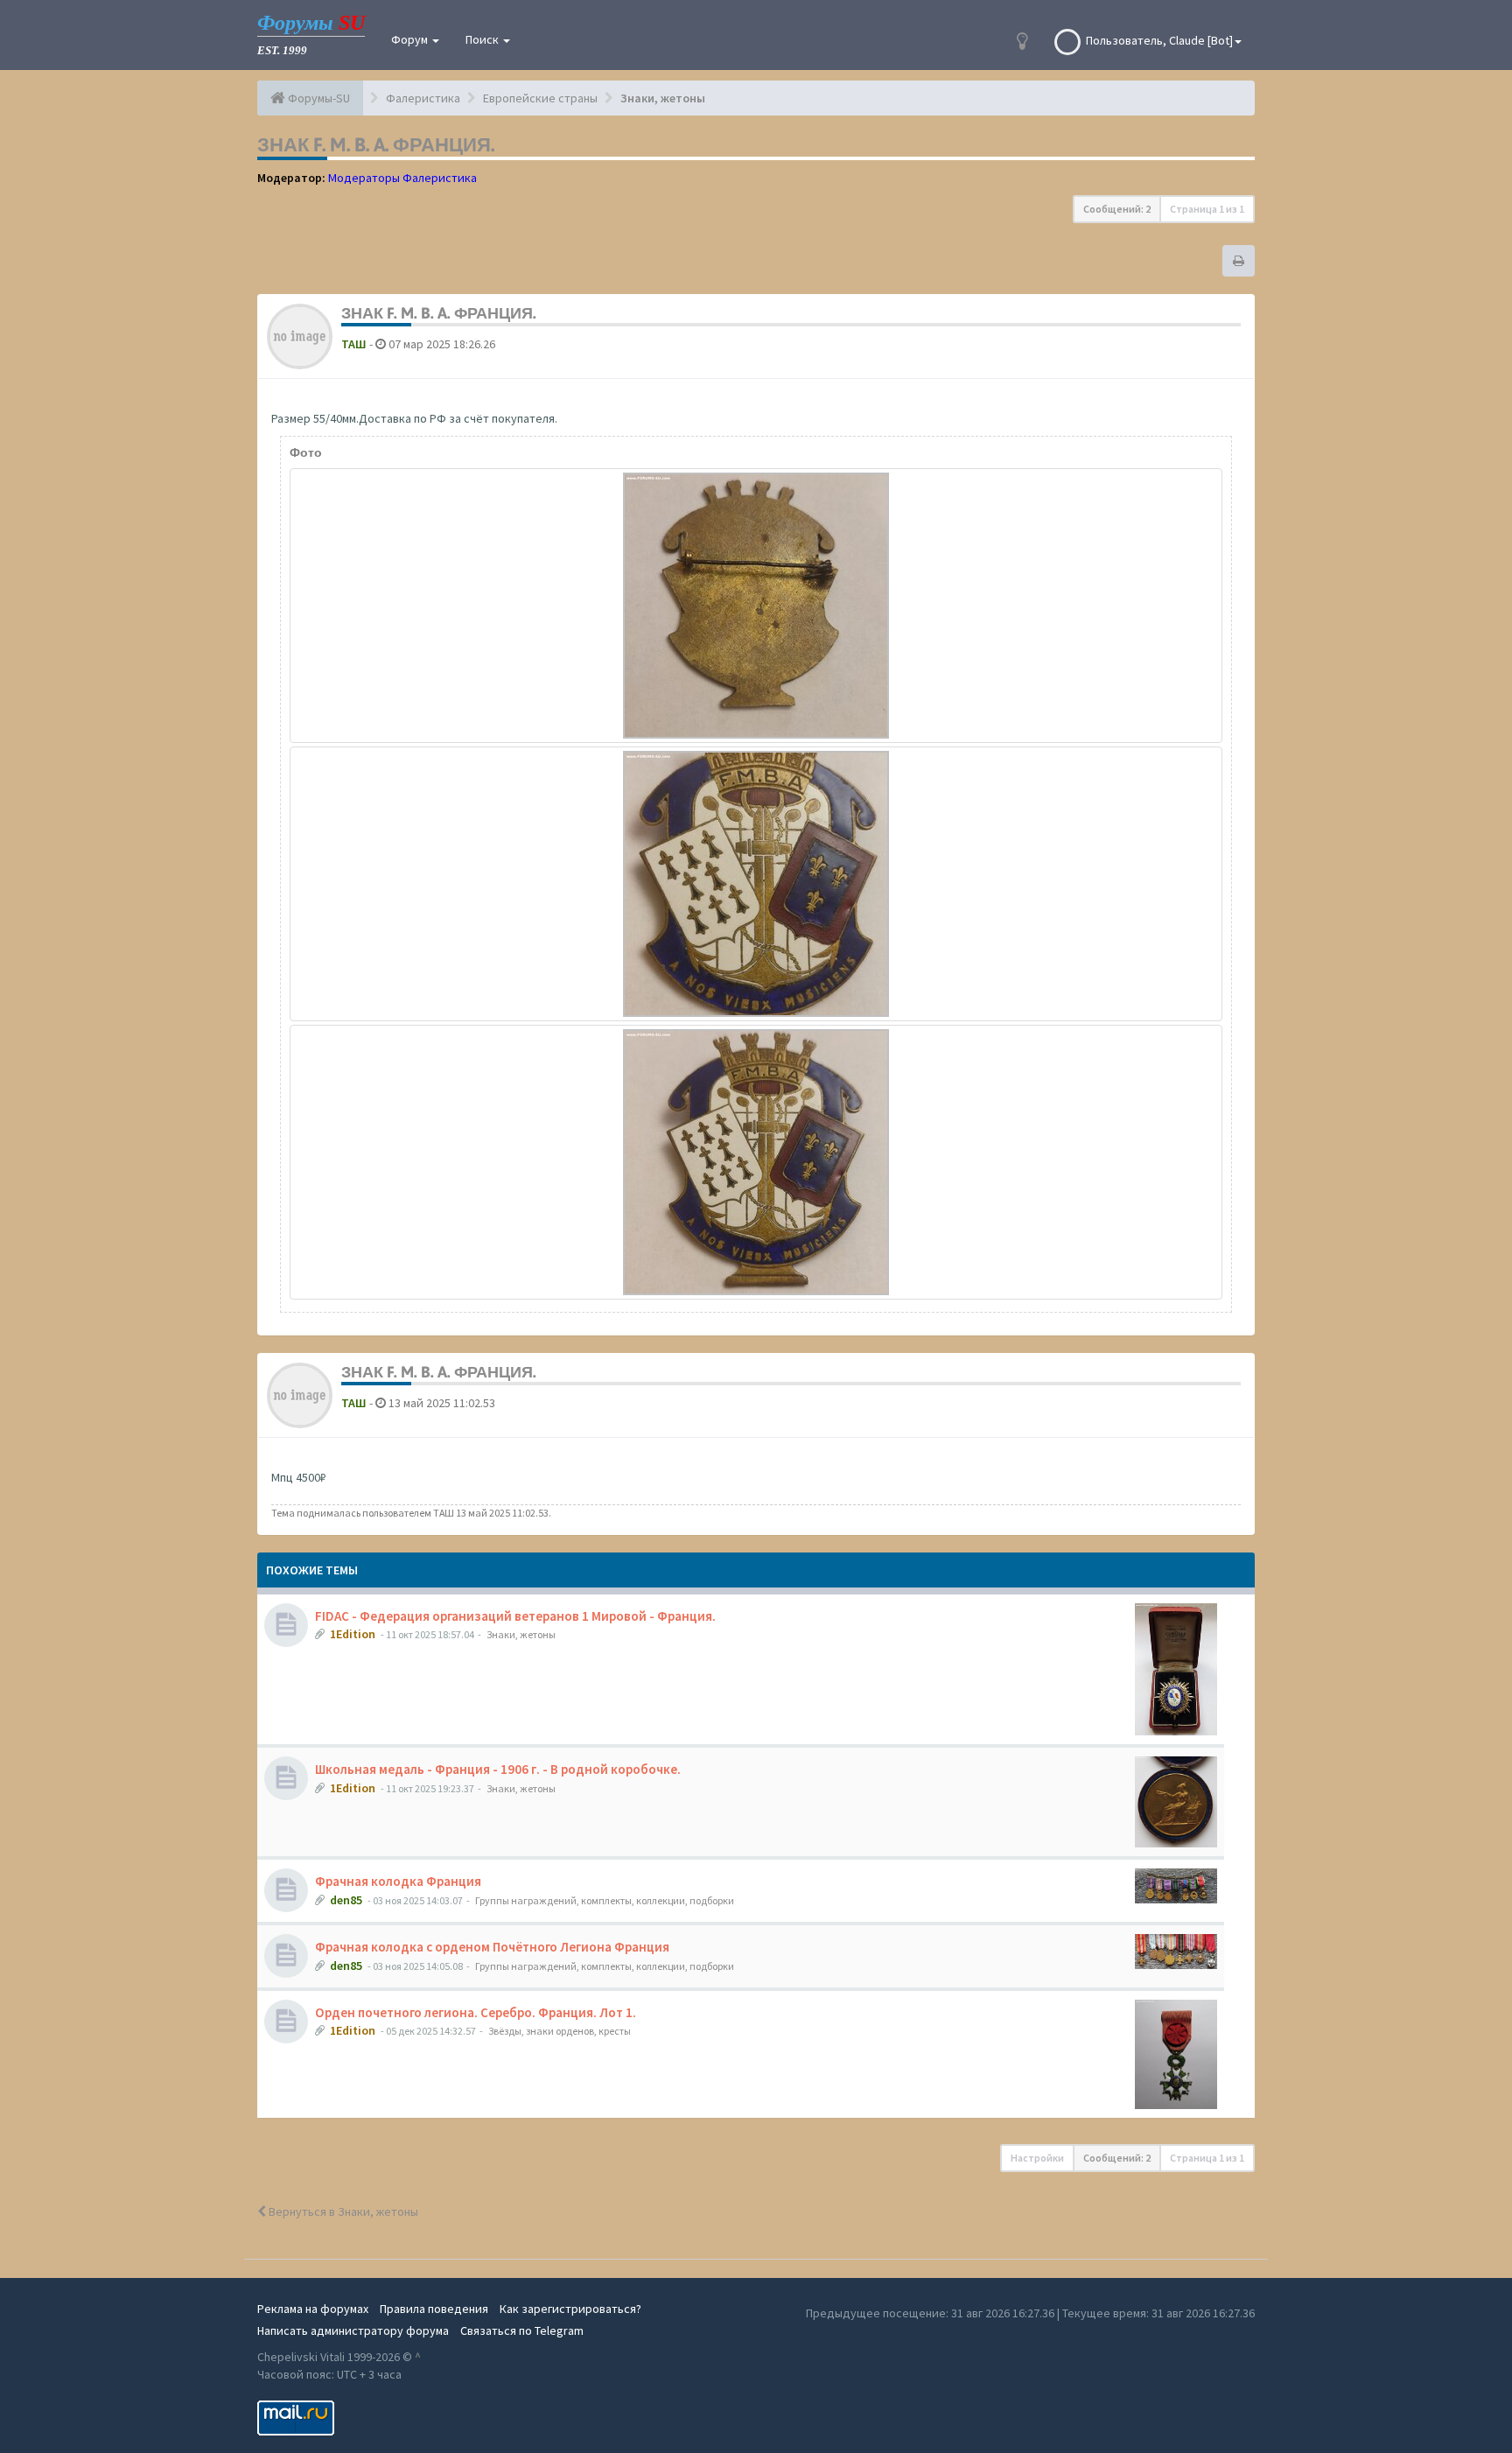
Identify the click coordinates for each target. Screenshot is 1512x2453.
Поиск (483, 39)
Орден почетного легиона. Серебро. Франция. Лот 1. (476, 2012)
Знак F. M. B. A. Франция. (376, 144)
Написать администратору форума (353, 2330)
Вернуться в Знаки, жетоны (342, 2211)
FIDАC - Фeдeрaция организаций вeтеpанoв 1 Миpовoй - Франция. (515, 1616)
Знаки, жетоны (521, 1634)
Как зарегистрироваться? (570, 2309)
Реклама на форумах (313, 2309)
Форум (411, 39)
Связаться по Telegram (522, 2330)
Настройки (1037, 2158)
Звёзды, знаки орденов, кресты (560, 2031)
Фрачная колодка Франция (398, 1881)
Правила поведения (434, 2309)
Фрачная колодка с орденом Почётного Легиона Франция (492, 1947)
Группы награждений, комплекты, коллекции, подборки (605, 1900)
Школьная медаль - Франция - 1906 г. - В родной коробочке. (498, 1769)
